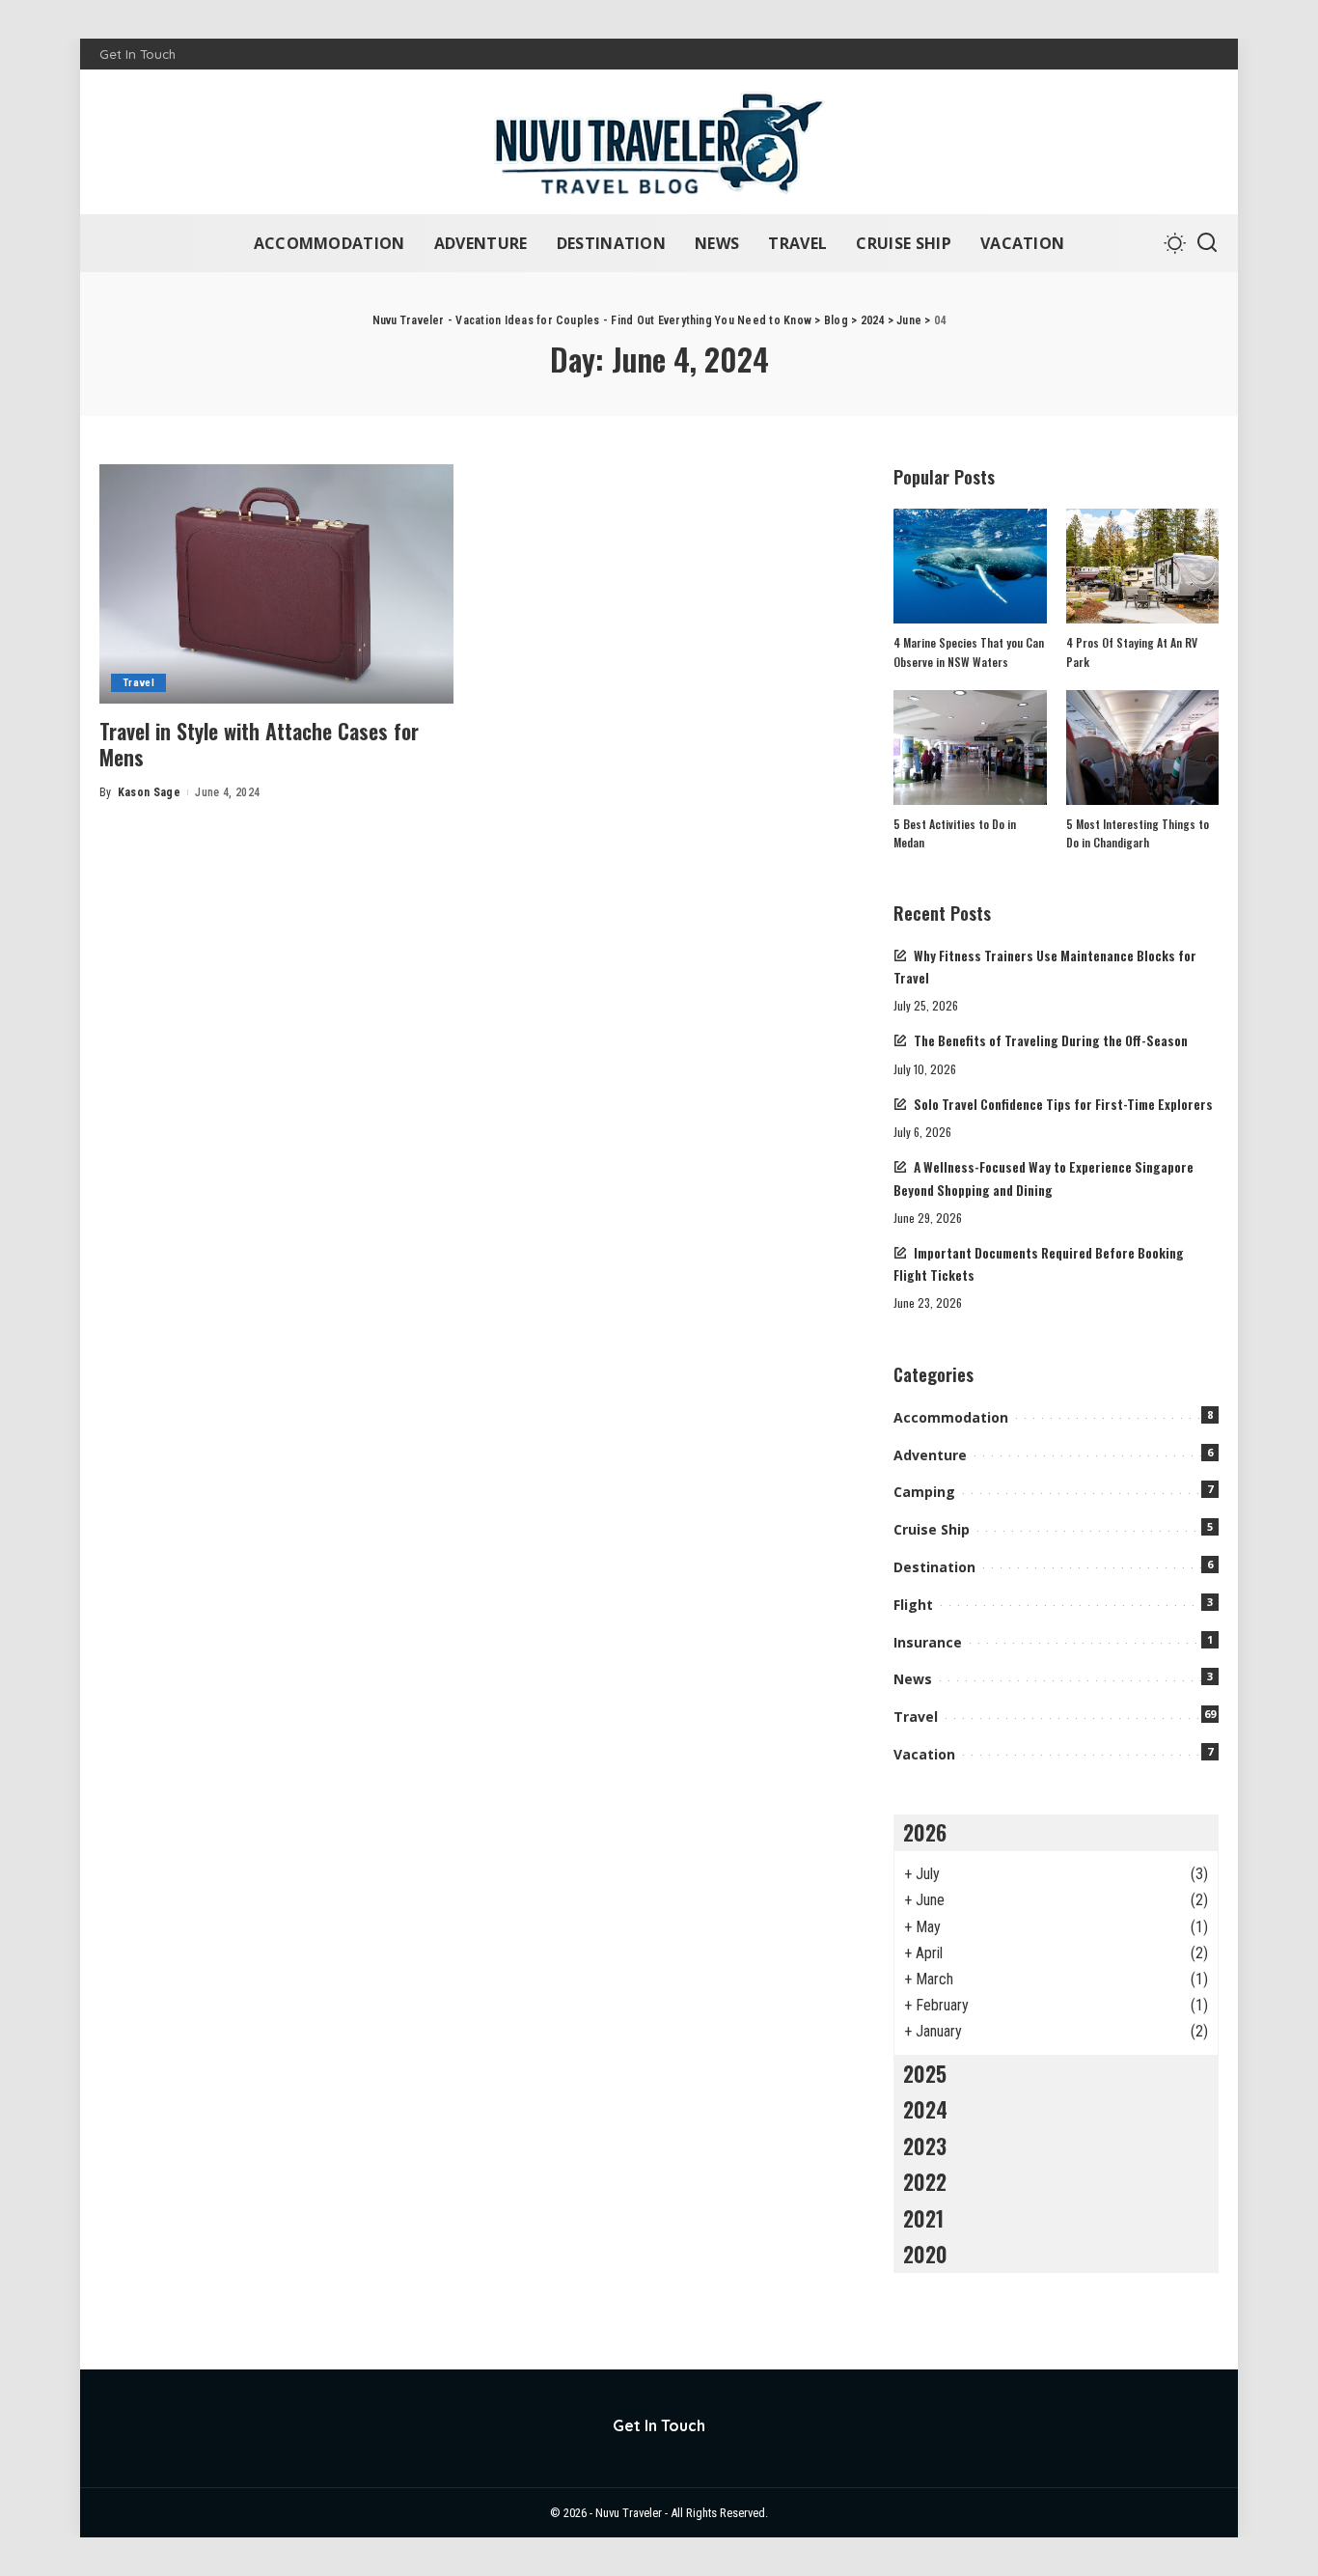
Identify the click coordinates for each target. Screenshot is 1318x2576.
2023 (925, 2146)
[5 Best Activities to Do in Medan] (970, 748)
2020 (925, 2254)
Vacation (924, 1754)
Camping (924, 1492)
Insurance (928, 1642)
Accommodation (951, 1417)
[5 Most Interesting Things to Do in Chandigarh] (1142, 748)
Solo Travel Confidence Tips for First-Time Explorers (1063, 1104)
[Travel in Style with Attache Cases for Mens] (276, 584)
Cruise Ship (932, 1529)
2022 (925, 2181)
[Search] (1207, 243)
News (913, 1679)
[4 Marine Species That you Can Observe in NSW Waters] (970, 566)
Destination (934, 1567)
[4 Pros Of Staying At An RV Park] (1142, 566)
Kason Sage (149, 792)
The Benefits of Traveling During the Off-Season (1051, 1040)
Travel (138, 683)
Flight (913, 1605)
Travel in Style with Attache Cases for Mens (259, 744)
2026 (925, 1832)
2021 (923, 2218)
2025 (925, 2073)
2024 (925, 2109)
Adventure (930, 1455)
